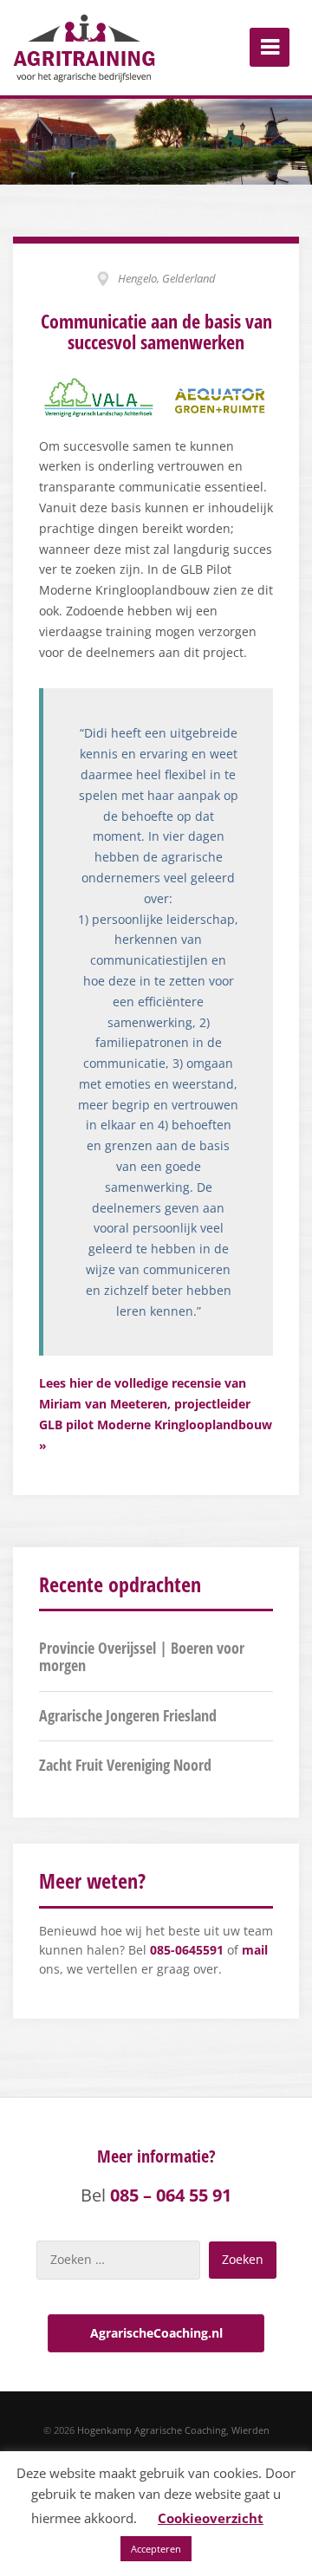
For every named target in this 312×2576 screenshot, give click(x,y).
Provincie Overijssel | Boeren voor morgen (142, 1656)
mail (255, 1950)
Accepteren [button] (156, 2549)
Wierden (250, 2430)
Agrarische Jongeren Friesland (128, 1715)
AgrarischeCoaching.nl (156, 2333)
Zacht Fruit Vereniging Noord (125, 1765)
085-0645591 (187, 1950)
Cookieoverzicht (211, 2518)
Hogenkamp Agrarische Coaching (152, 2430)
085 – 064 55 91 (171, 2195)
